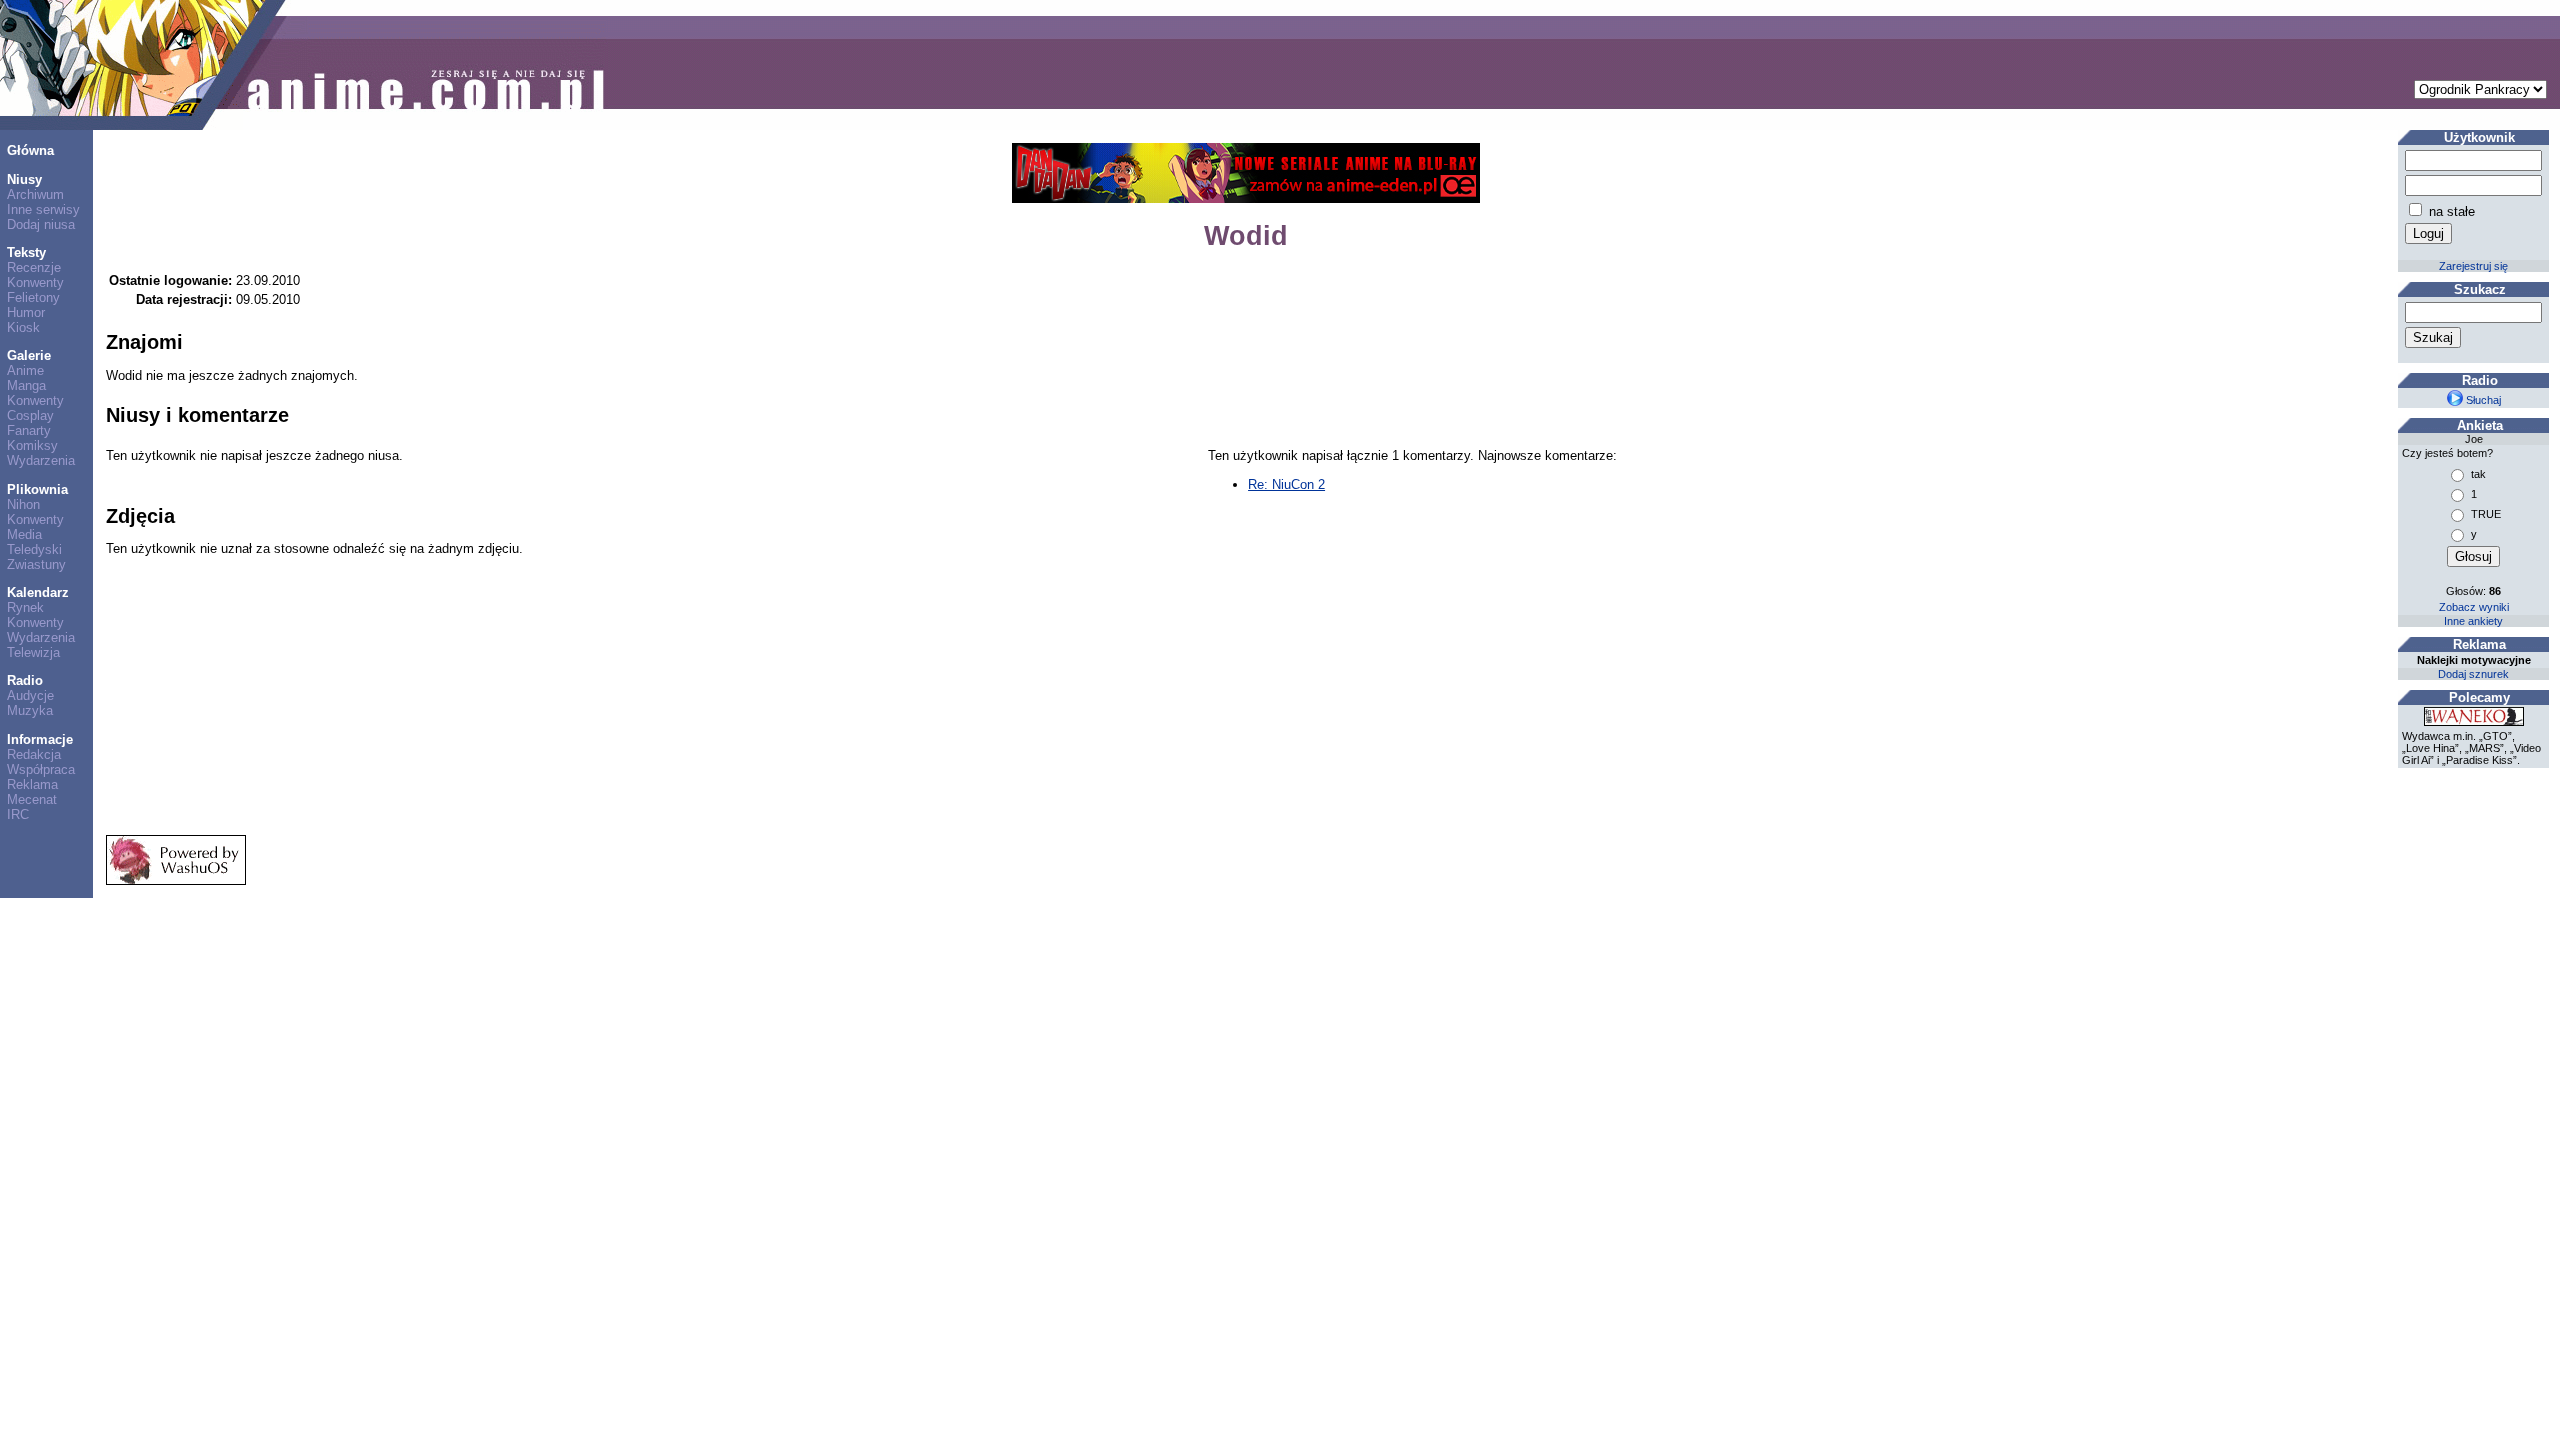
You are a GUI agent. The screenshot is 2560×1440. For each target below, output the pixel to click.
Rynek (25, 607)
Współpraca (41, 769)
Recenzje (34, 267)
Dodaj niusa (41, 224)
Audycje (30, 695)
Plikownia (37, 489)
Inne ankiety (2473, 621)
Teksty (26, 252)
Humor (26, 312)
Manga (26, 385)
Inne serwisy (43, 209)
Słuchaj (2482, 400)
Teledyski (34, 549)
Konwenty (35, 282)
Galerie (29, 355)
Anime (25, 370)
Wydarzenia (41, 460)
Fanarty (29, 430)
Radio (25, 680)
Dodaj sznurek (2473, 674)
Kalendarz (38, 592)
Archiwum (35, 194)
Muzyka (30, 710)
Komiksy (32, 445)
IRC (18, 814)
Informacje (40, 739)
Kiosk (23, 327)
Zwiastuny (36, 564)
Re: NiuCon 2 (1286, 484)
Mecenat (32, 799)
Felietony (33, 297)
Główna (30, 150)
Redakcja (34, 754)
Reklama (32, 784)
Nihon (23, 504)
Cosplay (30, 415)
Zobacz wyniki (2474, 607)
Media (24, 534)
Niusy (24, 179)
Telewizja (33, 652)
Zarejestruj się (2473, 266)
